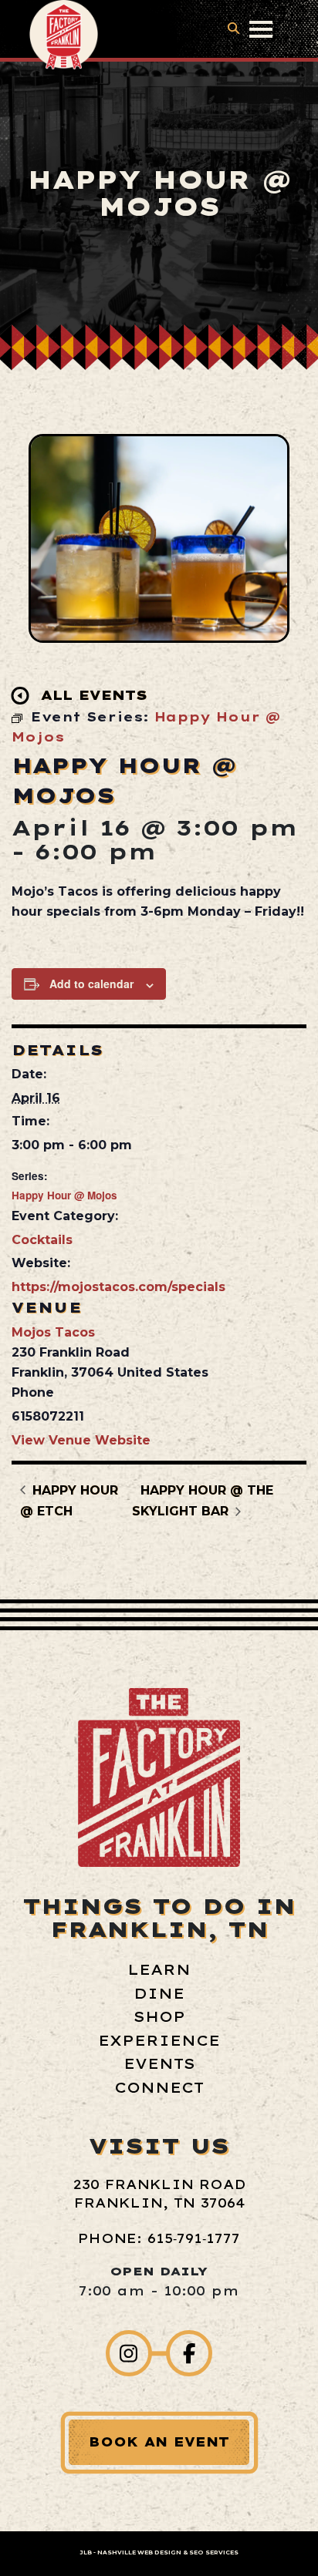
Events (159, 2064)
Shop (159, 2017)
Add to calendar (91, 984)
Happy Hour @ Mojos (64, 1195)
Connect (159, 2088)
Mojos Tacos (53, 1332)
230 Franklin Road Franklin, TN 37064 (159, 2194)
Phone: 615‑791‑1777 (159, 2238)
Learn (159, 1970)
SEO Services (214, 2552)
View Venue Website (81, 1440)
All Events (94, 695)
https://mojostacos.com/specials (118, 1287)
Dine (159, 1994)
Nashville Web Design (139, 2552)
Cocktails (42, 1240)
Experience (159, 2041)
